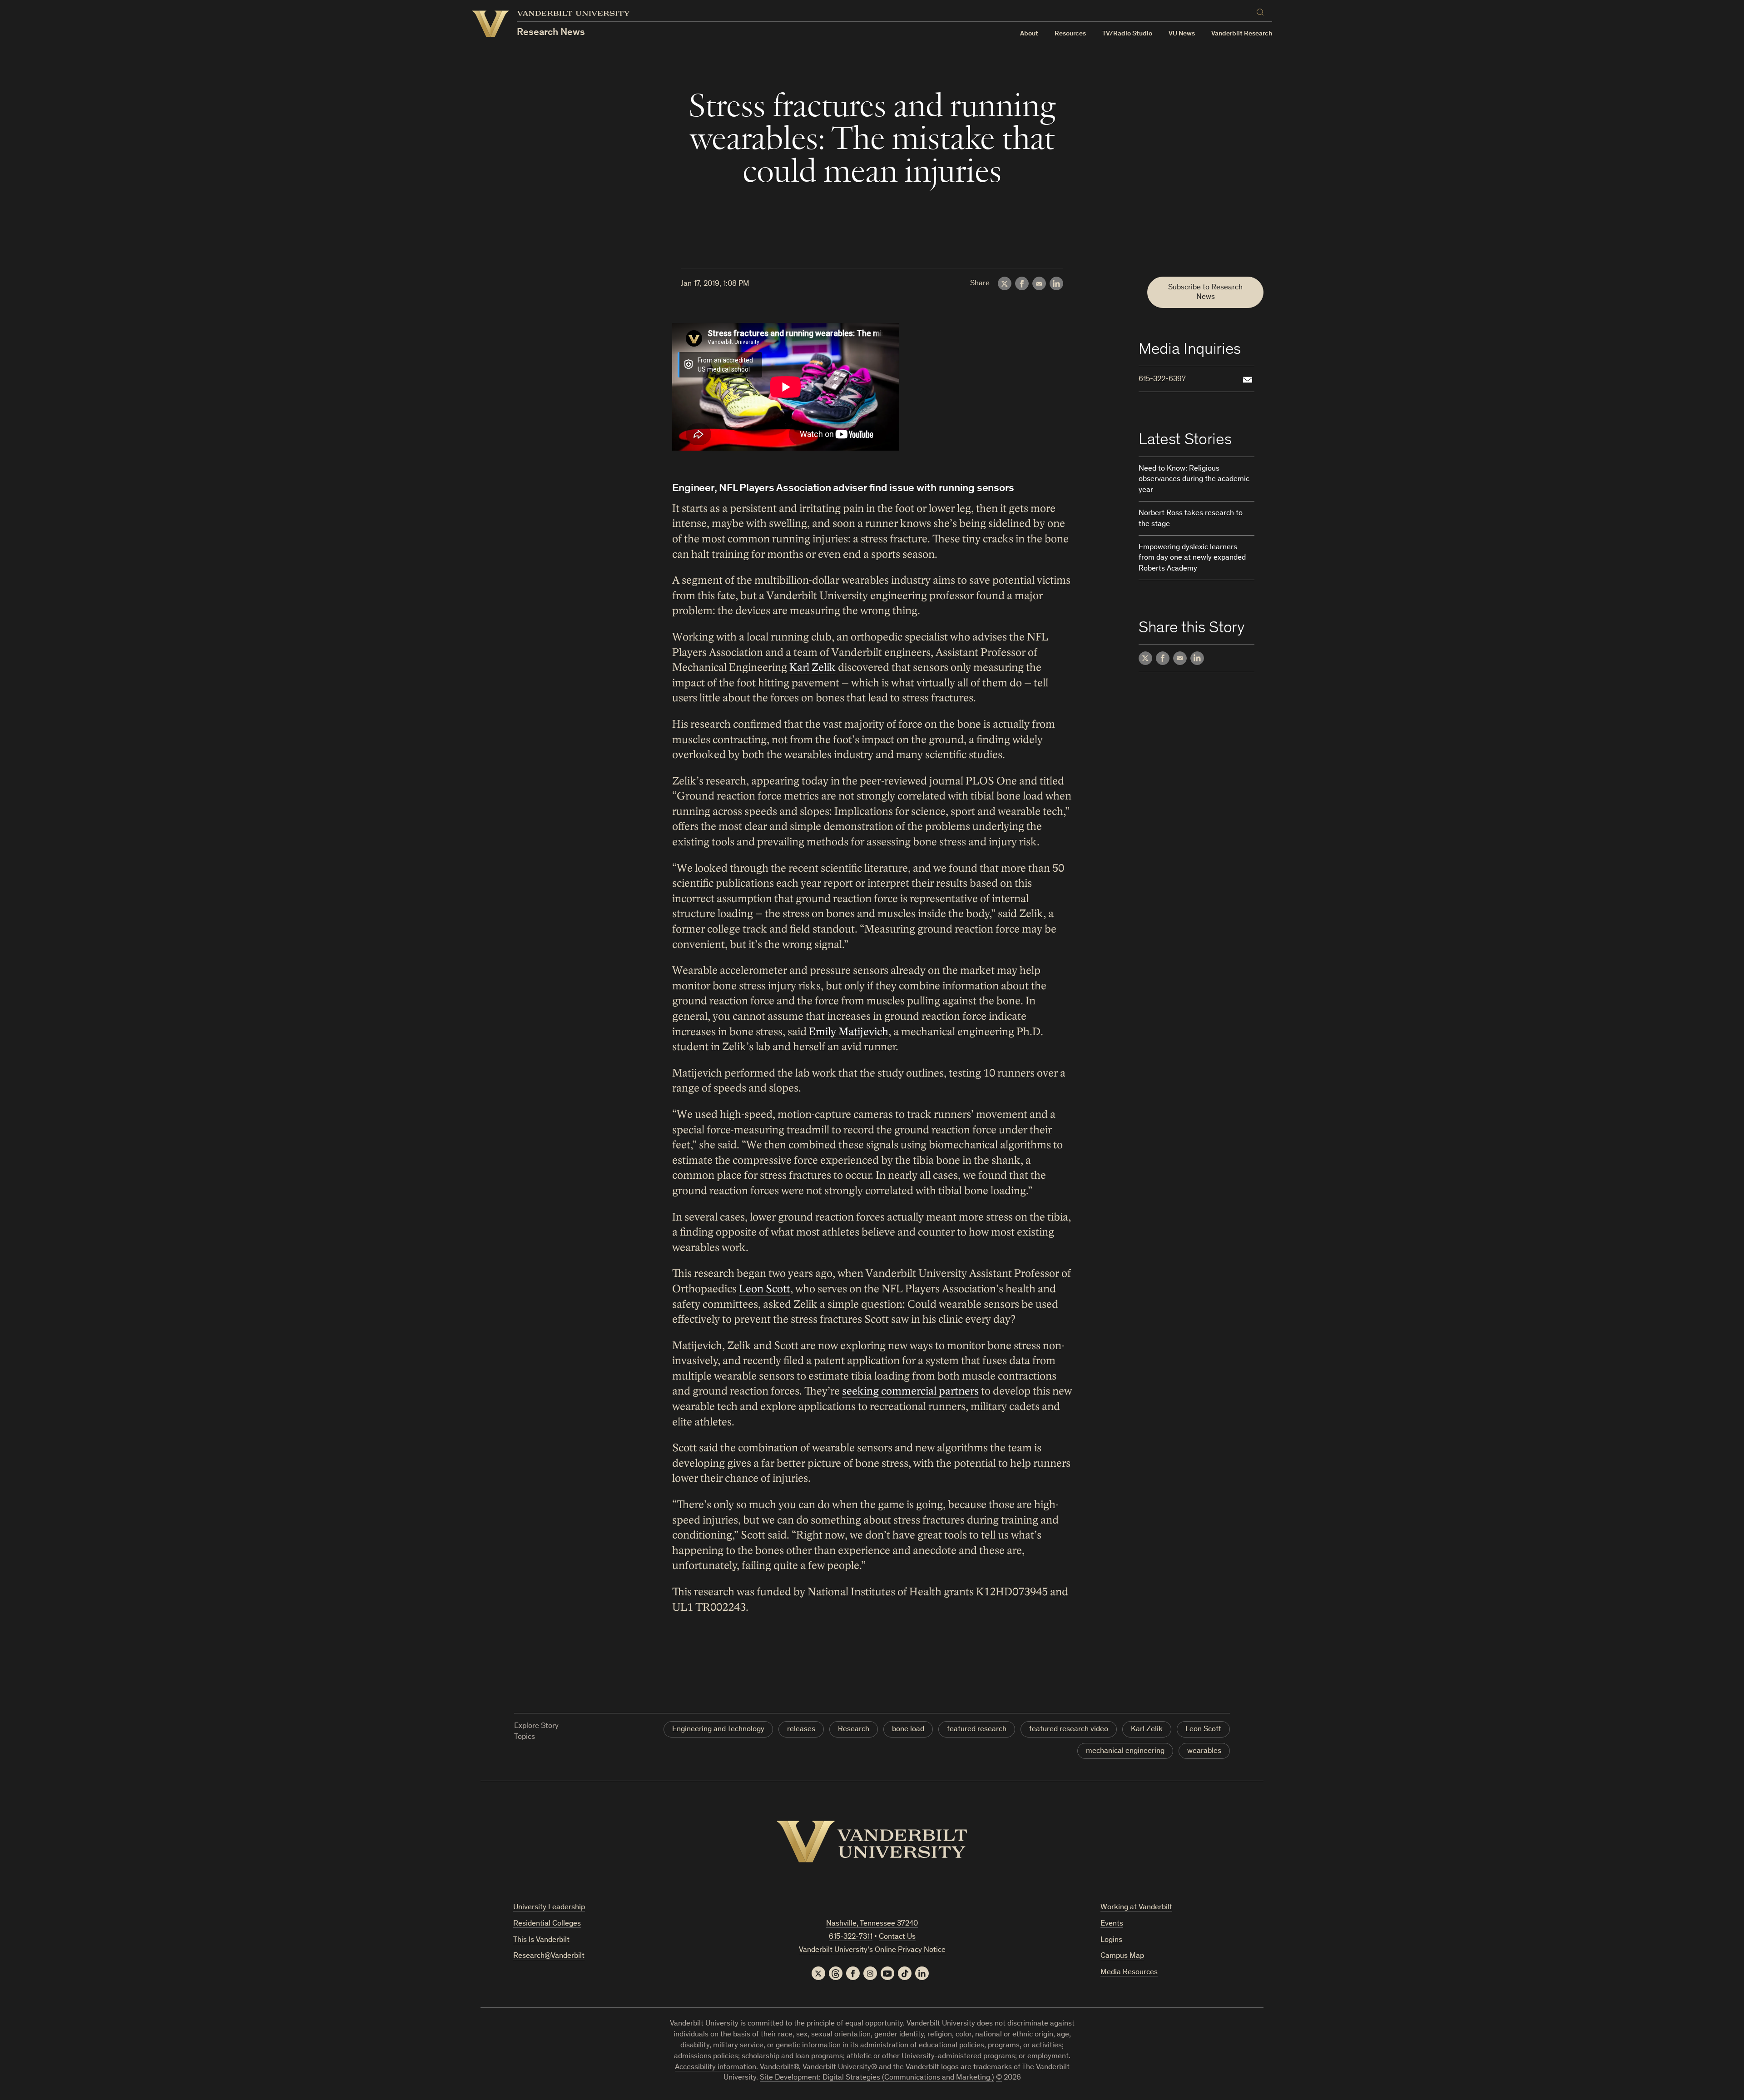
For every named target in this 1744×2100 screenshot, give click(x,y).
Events (1112, 1924)
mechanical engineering (1125, 1751)
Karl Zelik (813, 668)
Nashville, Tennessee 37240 (872, 1924)
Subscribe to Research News (1205, 292)
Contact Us (897, 1937)
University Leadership (549, 1908)
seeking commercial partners (910, 1391)
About (1029, 34)
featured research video (1069, 1730)
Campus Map (1122, 1956)
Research (854, 1730)
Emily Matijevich (849, 1032)
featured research (977, 1730)
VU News (1182, 34)
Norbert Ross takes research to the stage (1191, 519)
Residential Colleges (547, 1924)
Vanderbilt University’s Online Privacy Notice (872, 1950)
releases (801, 1730)
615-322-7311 (851, 1937)
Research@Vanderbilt (549, 1956)
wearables (1204, 1751)
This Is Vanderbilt (541, 1940)
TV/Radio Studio (1127, 34)
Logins (1111, 1940)
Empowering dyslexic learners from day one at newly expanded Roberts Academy (1192, 559)
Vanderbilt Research (1242, 34)
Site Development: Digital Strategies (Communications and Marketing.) (877, 2078)
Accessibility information (716, 2068)
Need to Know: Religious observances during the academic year (1194, 480)
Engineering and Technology (718, 1730)
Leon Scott (765, 1289)
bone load (908, 1730)
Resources (1070, 34)
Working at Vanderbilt (1136, 1908)
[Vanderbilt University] (872, 1842)
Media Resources (1129, 1973)
